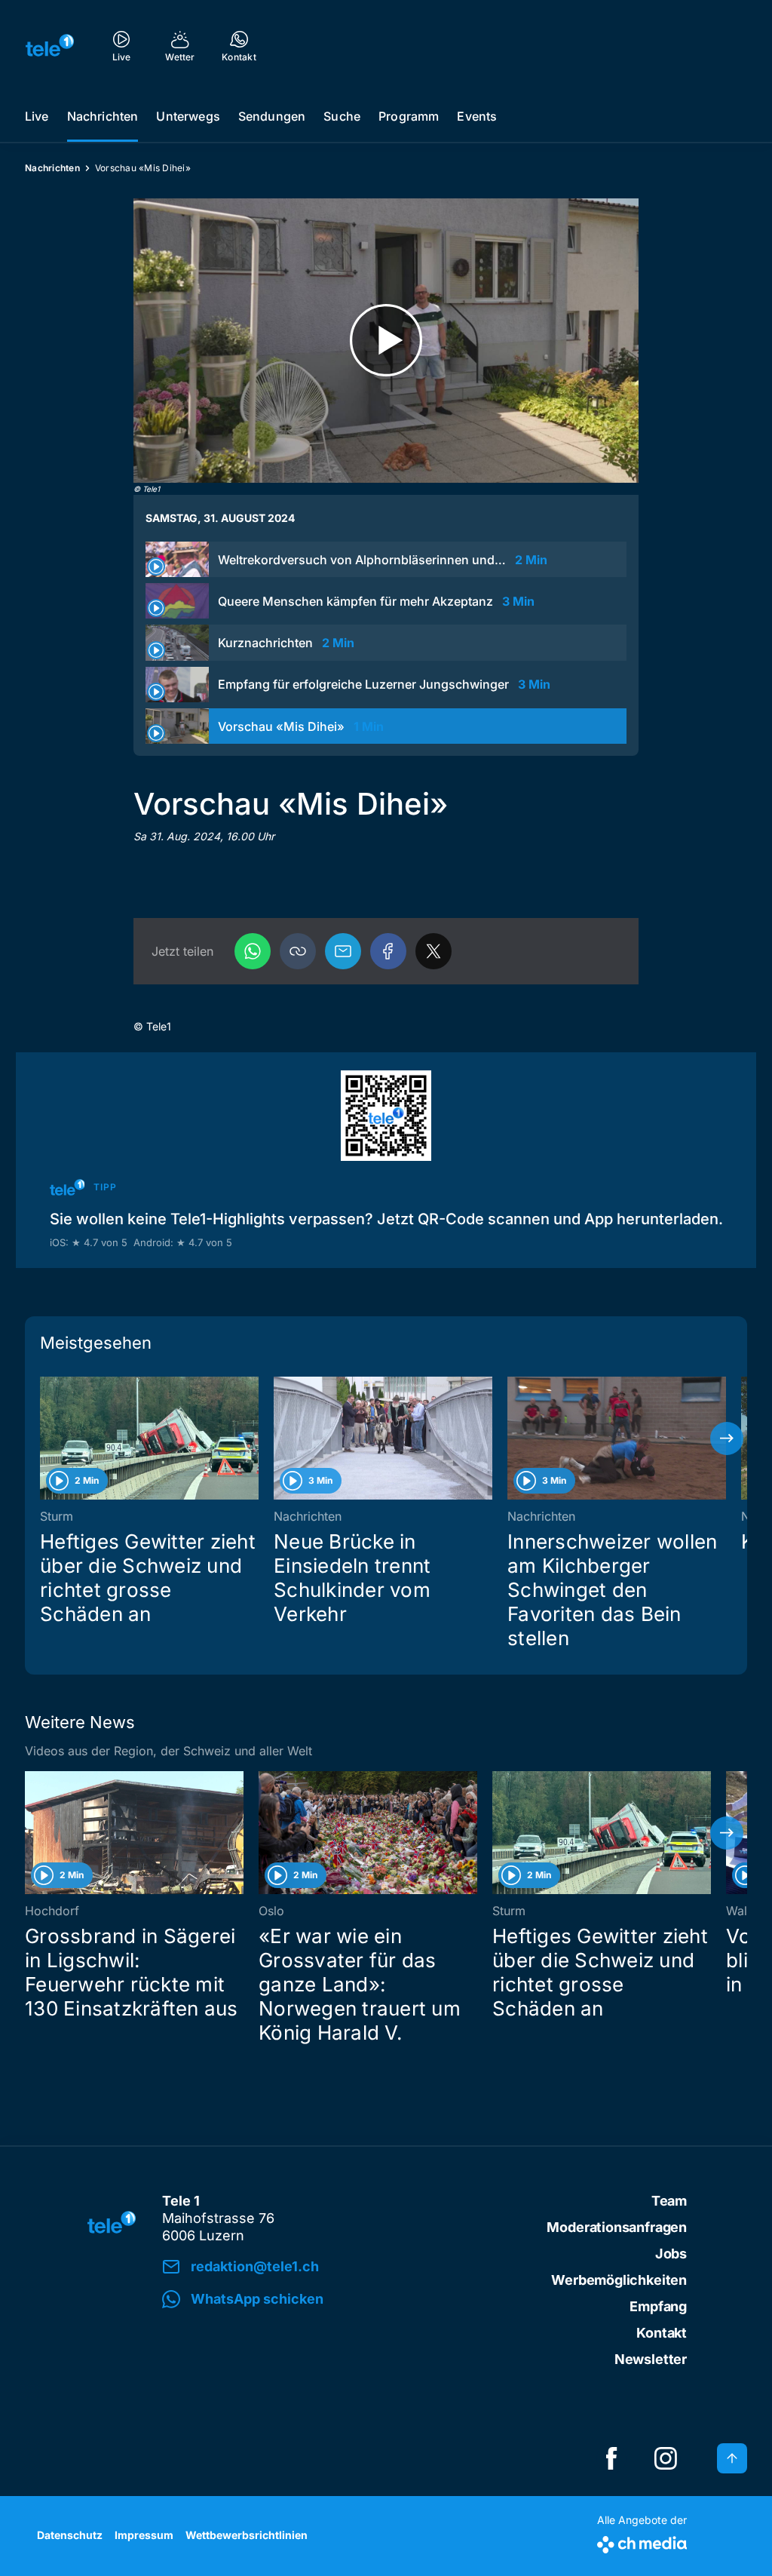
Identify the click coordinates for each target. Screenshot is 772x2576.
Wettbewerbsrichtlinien (247, 2535)
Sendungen (272, 116)
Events (477, 116)
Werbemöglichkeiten (619, 2280)
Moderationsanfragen (617, 2227)
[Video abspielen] (386, 341)
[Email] (343, 951)
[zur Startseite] (50, 45)
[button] (298, 951)
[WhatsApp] (253, 951)
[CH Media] (642, 2542)
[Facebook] (388, 951)
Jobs (671, 2254)
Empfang (658, 2306)
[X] (433, 951)
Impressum (144, 2535)
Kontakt (662, 2333)
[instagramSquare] (666, 2458)
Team (669, 2201)
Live (37, 116)
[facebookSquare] (611, 2458)
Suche (342, 116)
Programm (409, 116)
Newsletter (651, 2359)
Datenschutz (70, 2535)
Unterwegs (188, 116)
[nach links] (45, 1438)
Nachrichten (103, 116)
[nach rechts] (727, 1438)
